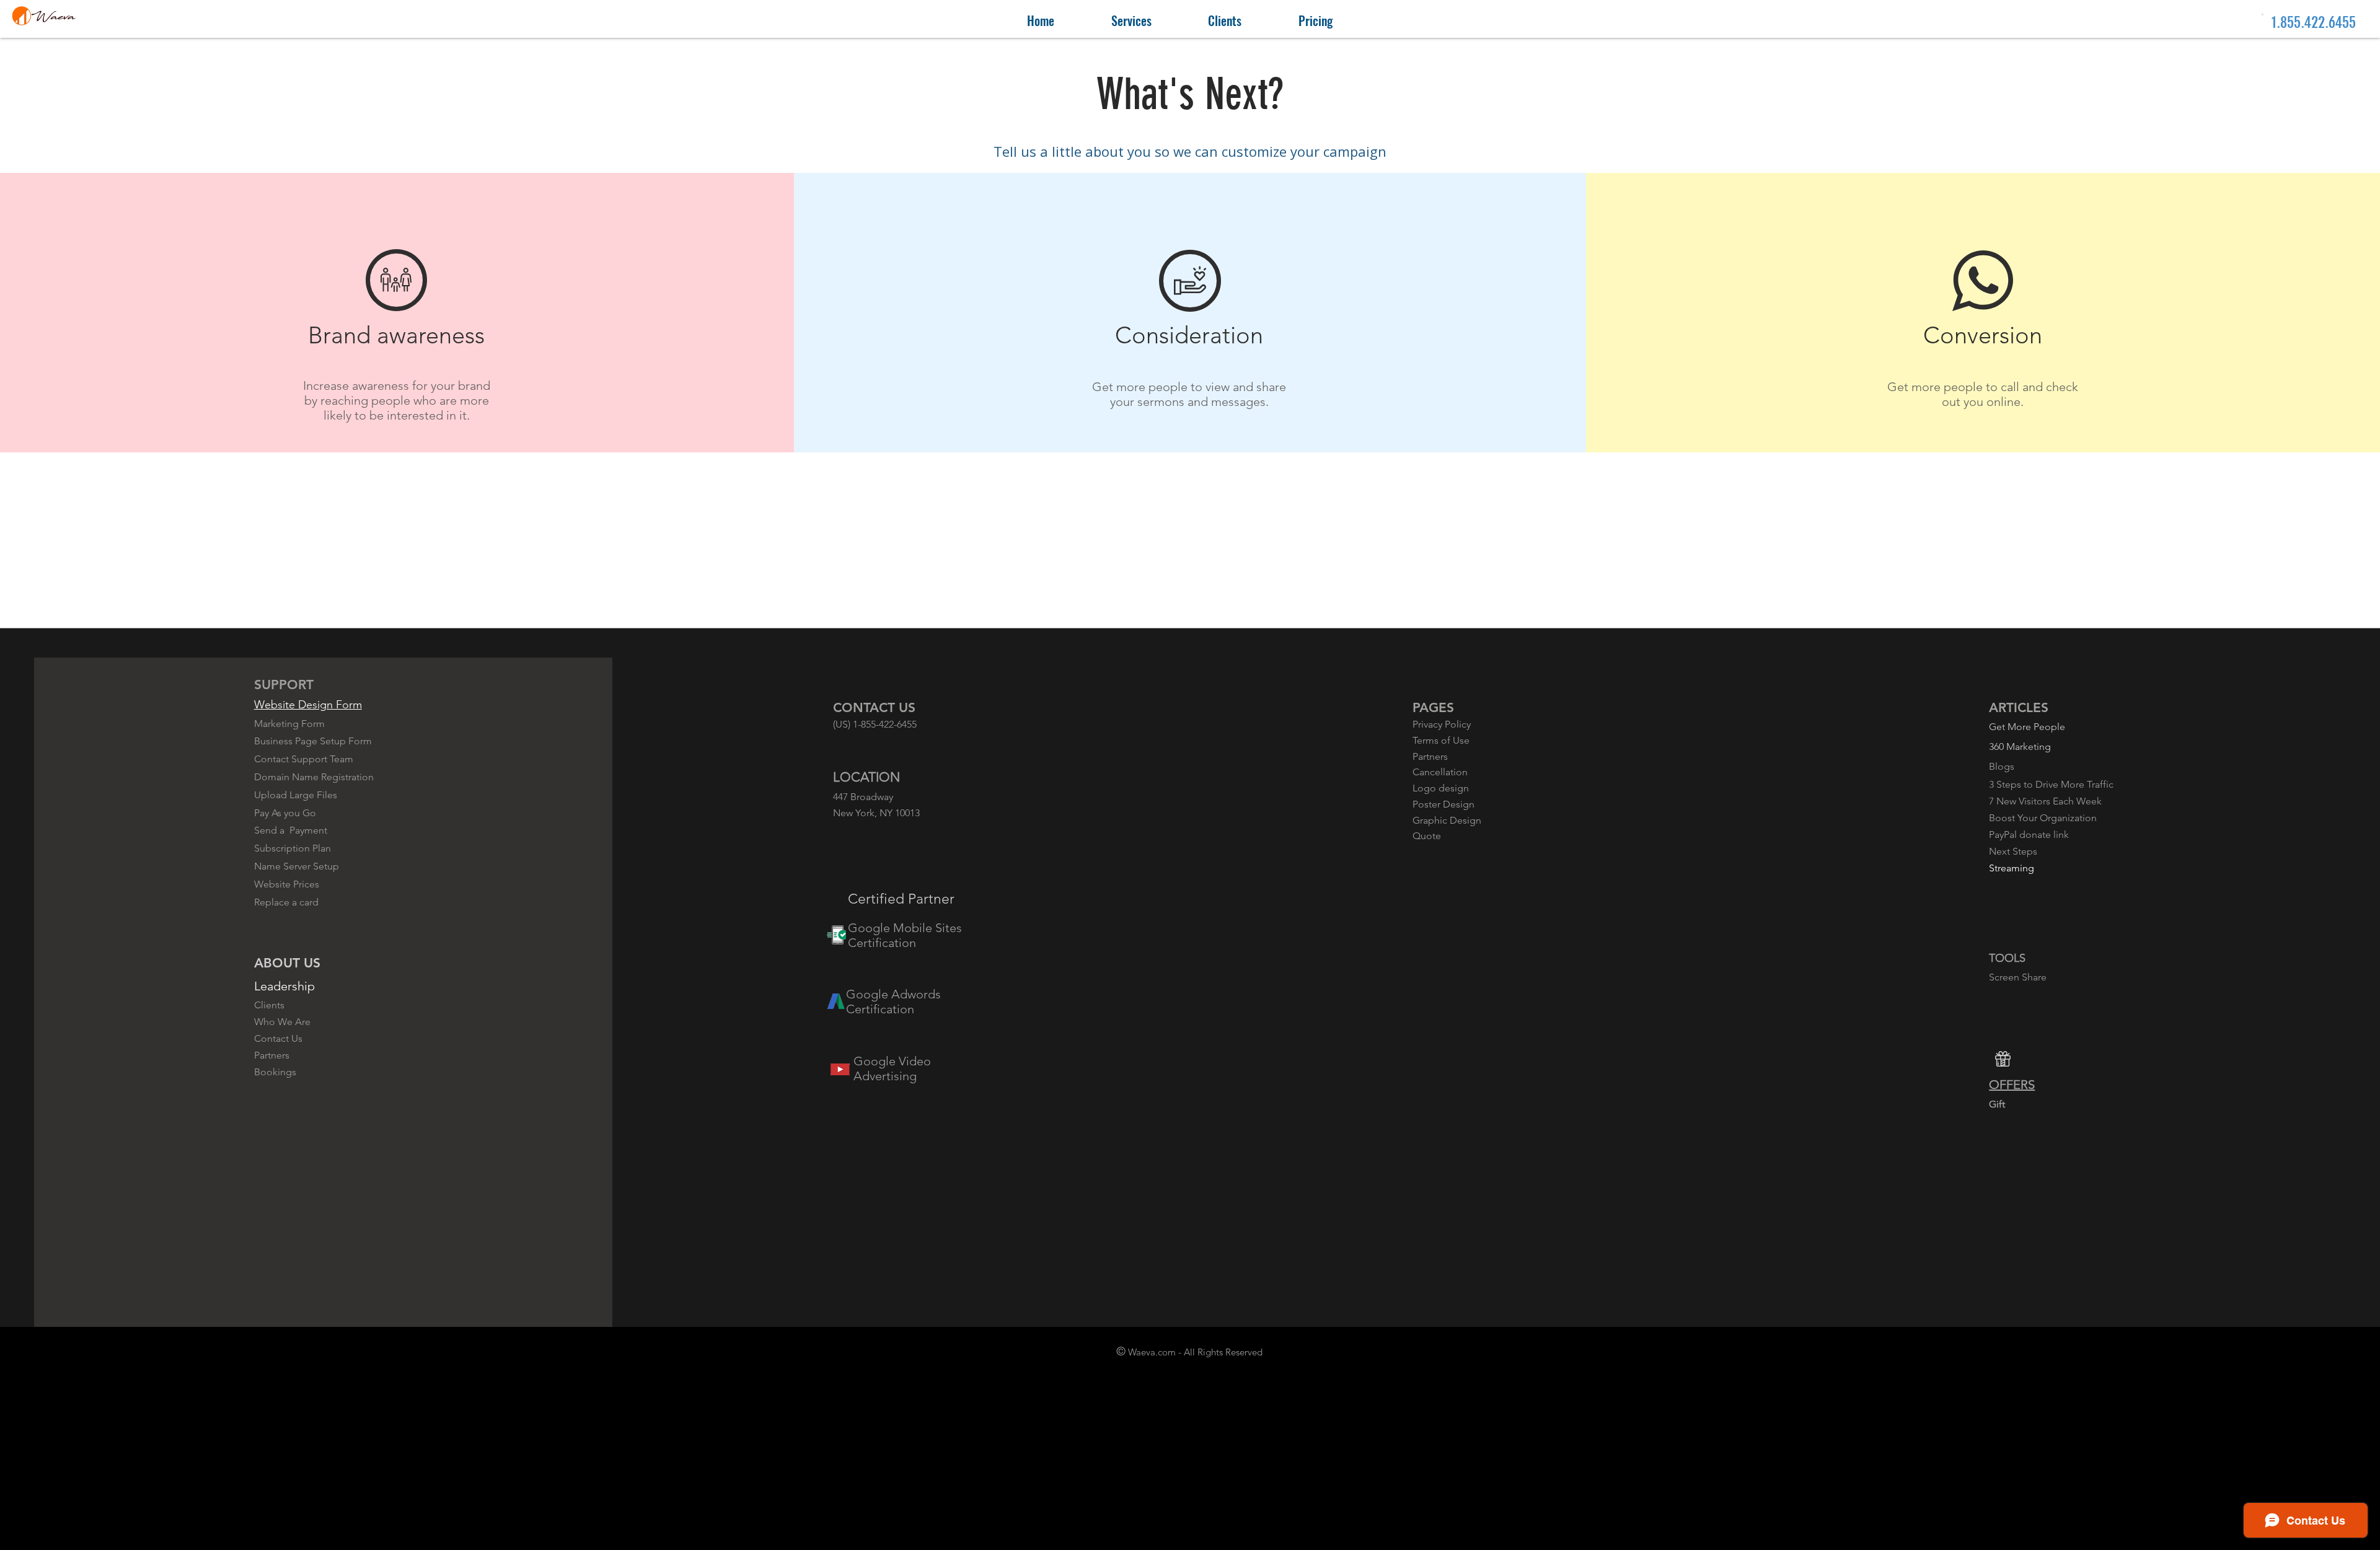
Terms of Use (1441, 740)
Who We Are (282, 1022)
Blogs (2002, 766)
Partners (272, 1055)
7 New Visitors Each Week (2045, 801)
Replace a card (286, 902)
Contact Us (278, 1038)
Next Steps (2013, 851)
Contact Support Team (304, 759)
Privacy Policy (1442, 724)
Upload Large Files (296, 795)
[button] (1131, 21)
